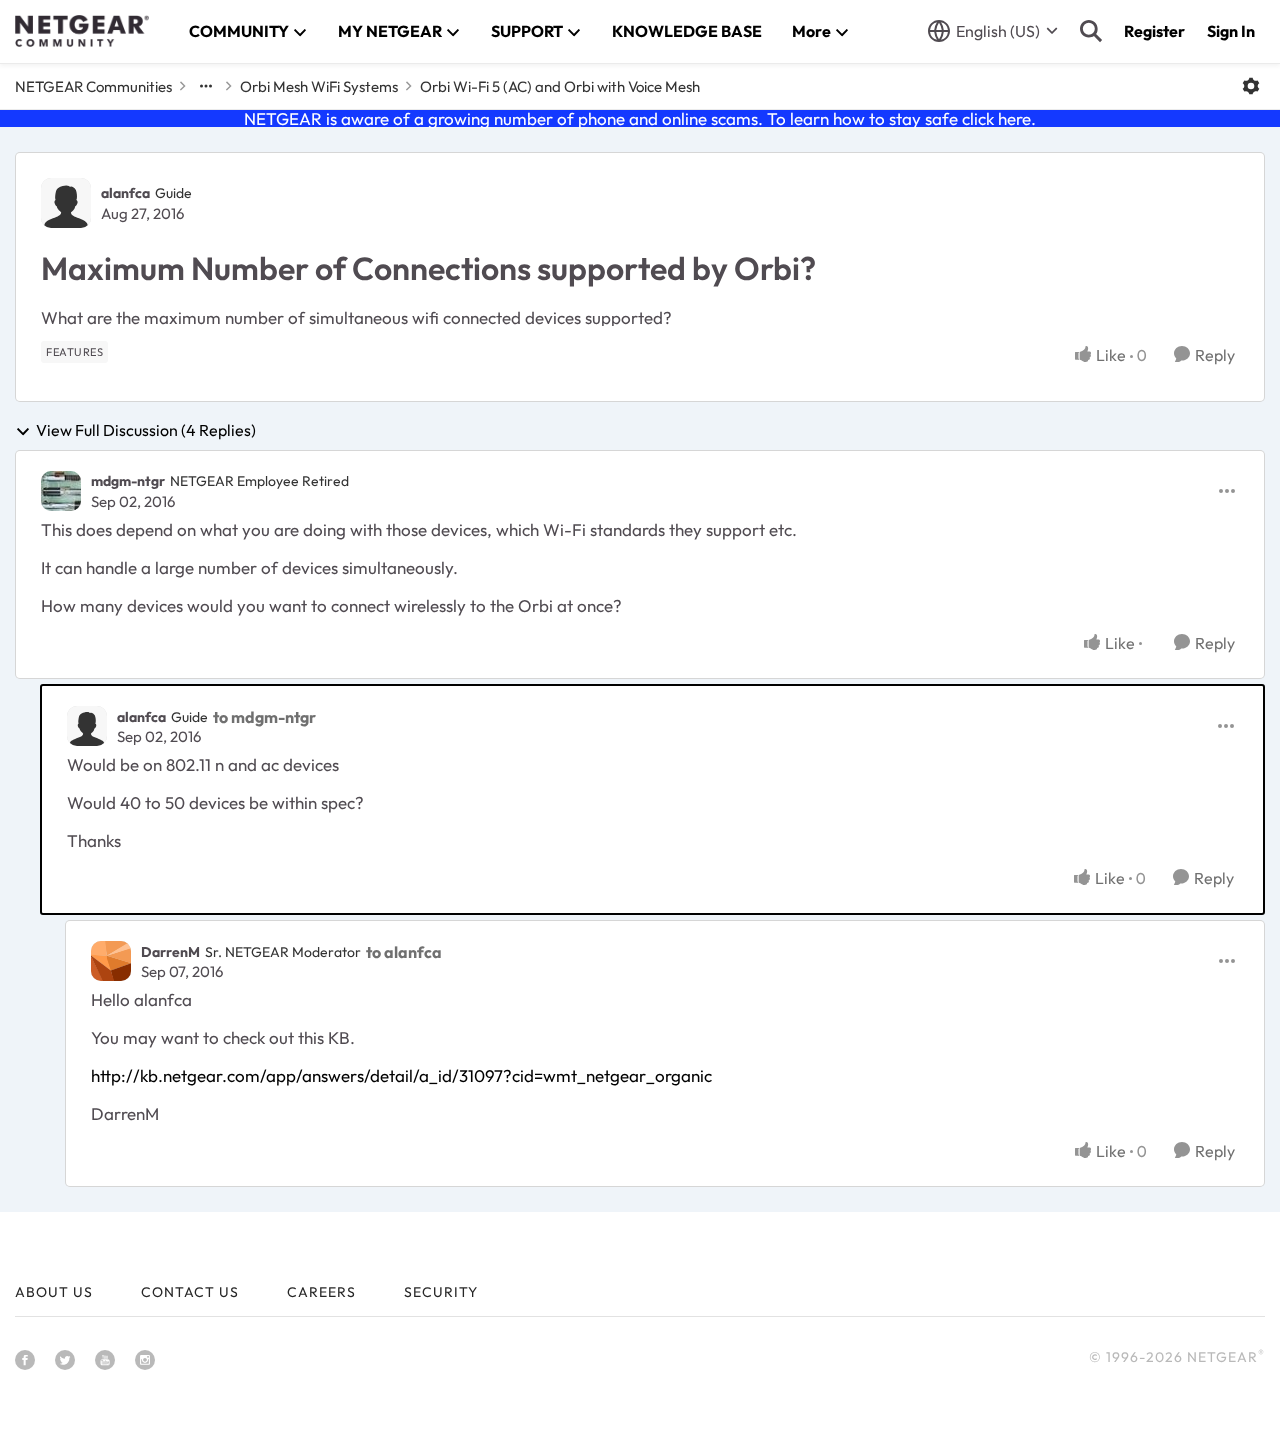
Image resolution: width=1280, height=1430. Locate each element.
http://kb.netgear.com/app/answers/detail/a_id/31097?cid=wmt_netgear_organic (401, 1075)
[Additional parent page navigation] (206, 86)
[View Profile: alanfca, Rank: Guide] (66, 203)
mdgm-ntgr (128, 481)
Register (1154, 31)
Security (441, 1292)
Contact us (190, 1292)
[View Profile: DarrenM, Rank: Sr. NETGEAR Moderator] (111, 961)
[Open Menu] (1251, 86)
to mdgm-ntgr (264, 717)
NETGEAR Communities (93, 86)
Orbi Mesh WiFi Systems (319, 86)
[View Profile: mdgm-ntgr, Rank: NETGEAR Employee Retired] (61, 491)
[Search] (1091, 31)
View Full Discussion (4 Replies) (146, 431)
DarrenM (170, 952)
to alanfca (404, 952)
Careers (321, 1292)
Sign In (1231, 31)
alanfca (125, 193)
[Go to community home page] (82, 31)
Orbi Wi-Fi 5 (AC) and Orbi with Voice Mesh (560, 86)
